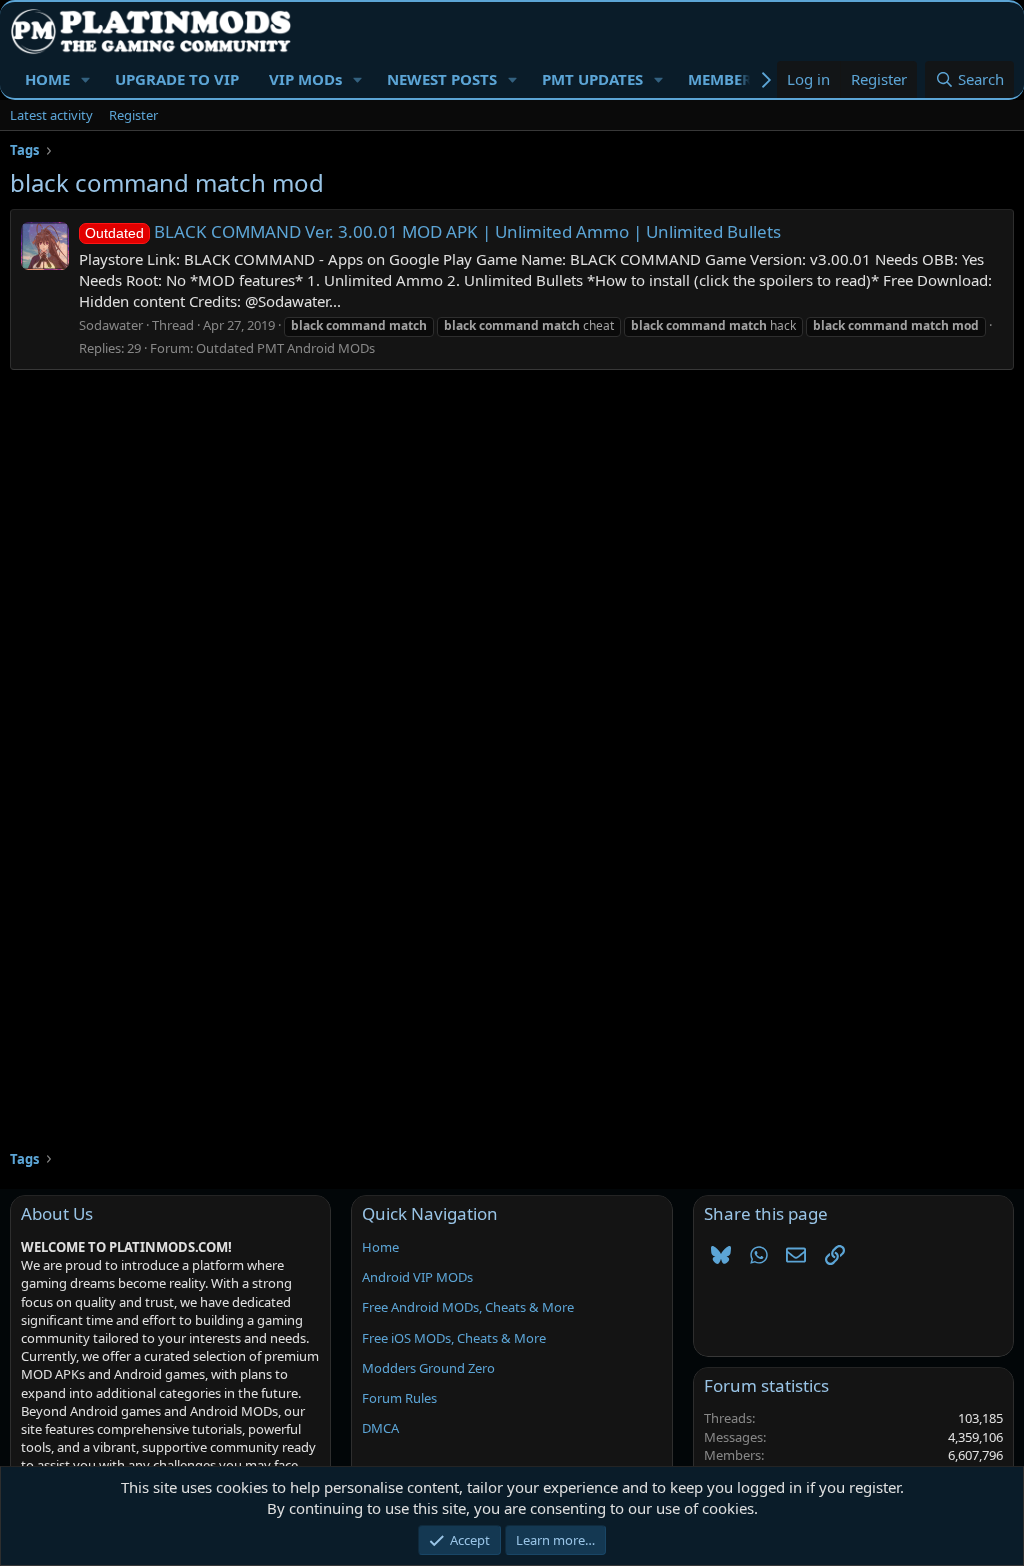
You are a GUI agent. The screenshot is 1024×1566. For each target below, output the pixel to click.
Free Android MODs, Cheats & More (468, 1307)
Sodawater (111, 325)
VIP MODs (305, 79)
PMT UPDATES (592, 79)
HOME (47, 79)
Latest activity (51, 115)
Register (133, 115)
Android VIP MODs (417, 1277)
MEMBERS (724, 79)
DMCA (380, 1428)
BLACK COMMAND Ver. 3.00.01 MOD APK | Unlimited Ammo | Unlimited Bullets (433, 231)
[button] (86, 79)
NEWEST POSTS (442, 79)
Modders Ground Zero (428, 1368)
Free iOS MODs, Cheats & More (454, 1338)
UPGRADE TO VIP (177, 79)
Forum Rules (399, 1398)
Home (380, 1247)
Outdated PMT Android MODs (285, 348)
